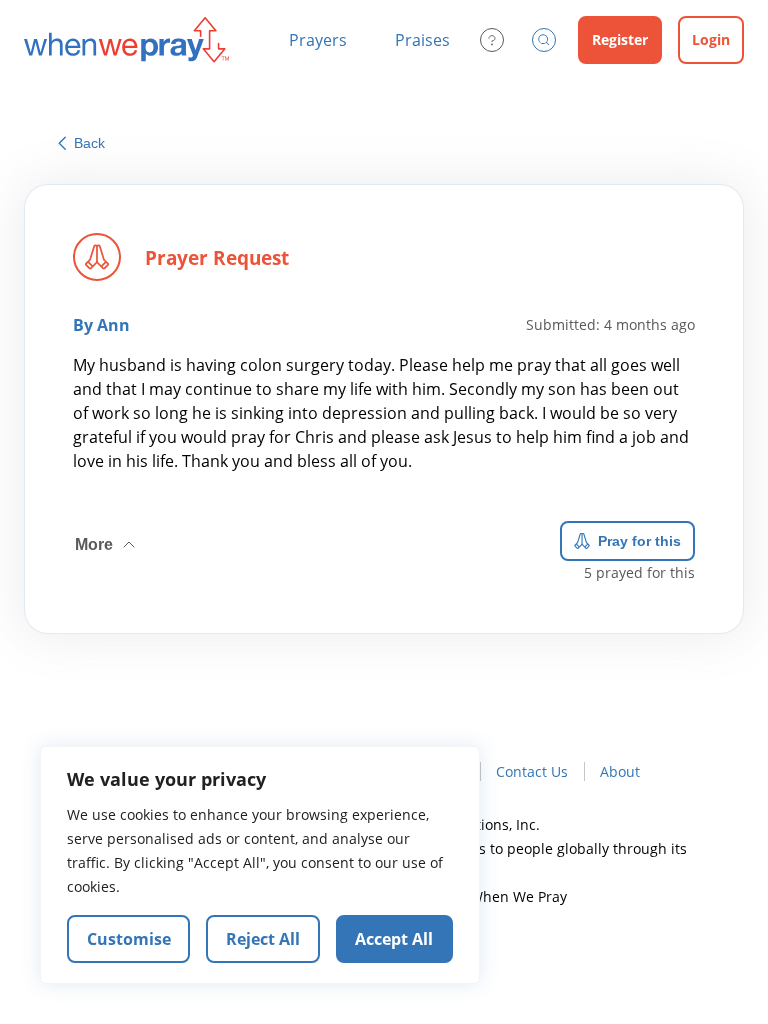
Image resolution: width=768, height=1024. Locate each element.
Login (711, 39)
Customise (129, 939)
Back (89, 143)
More (107, 537)
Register (620, 39)
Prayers (318, 40)
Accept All (394, 939)
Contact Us (532, 771)
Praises (422, 40)
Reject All (263, 939)
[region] (260, 865)
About (620, 771)
